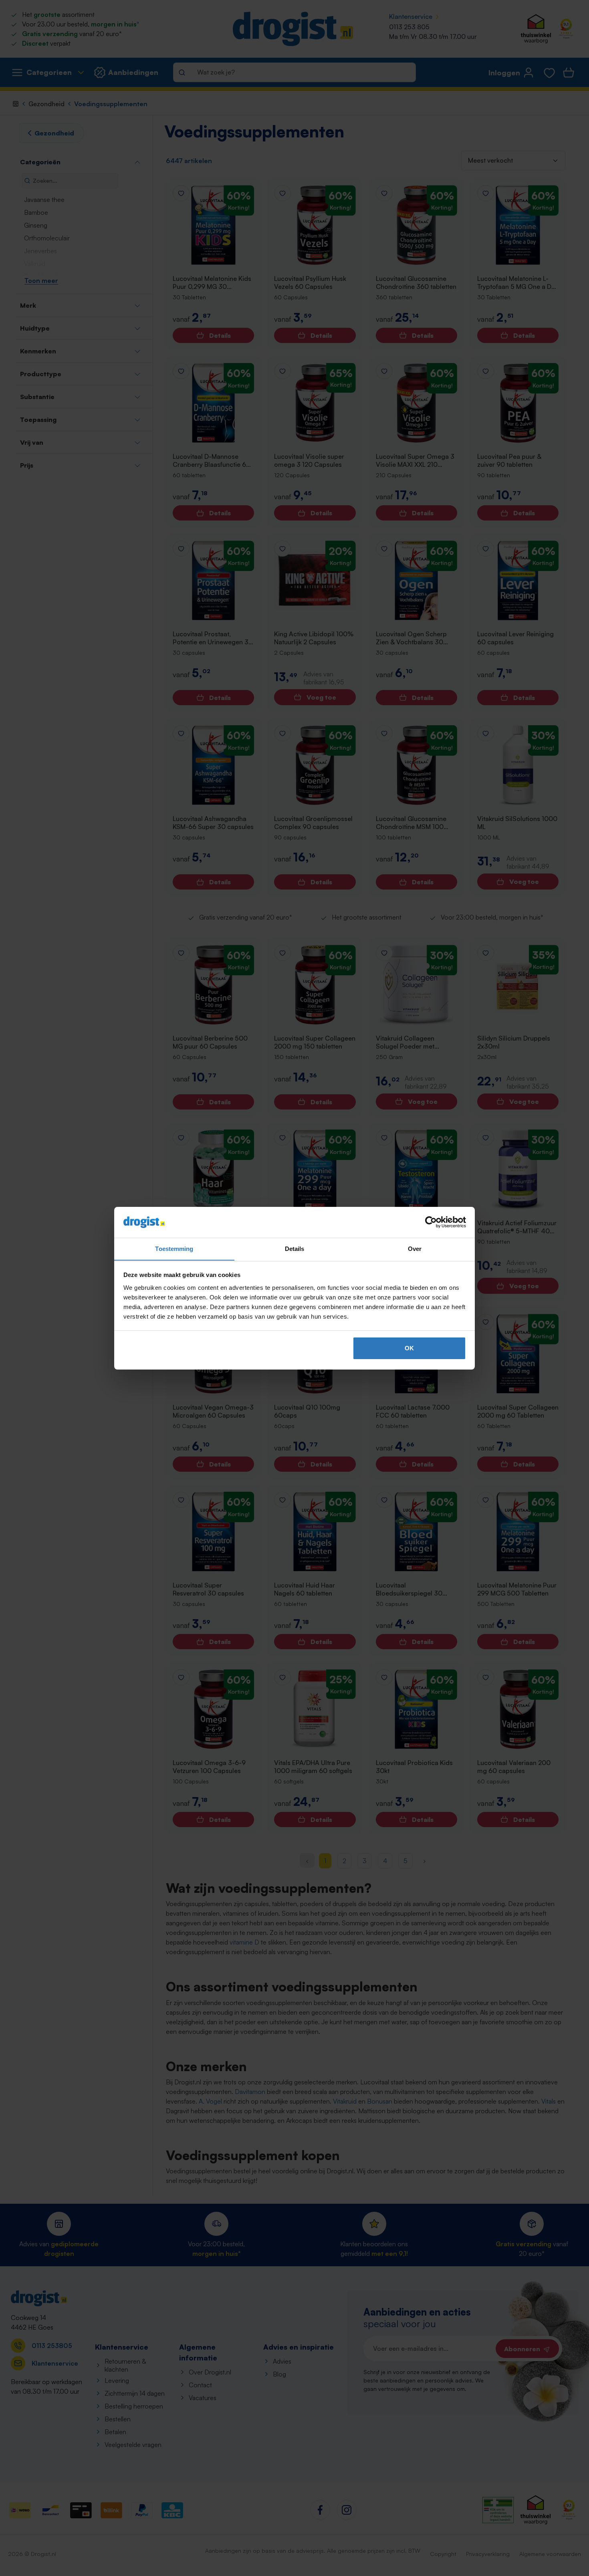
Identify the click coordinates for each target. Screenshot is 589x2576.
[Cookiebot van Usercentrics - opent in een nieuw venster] (431, 1222)
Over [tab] (415, 1248)
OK (409, 1348)
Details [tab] (295, 1248)
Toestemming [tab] (174, 1248)
